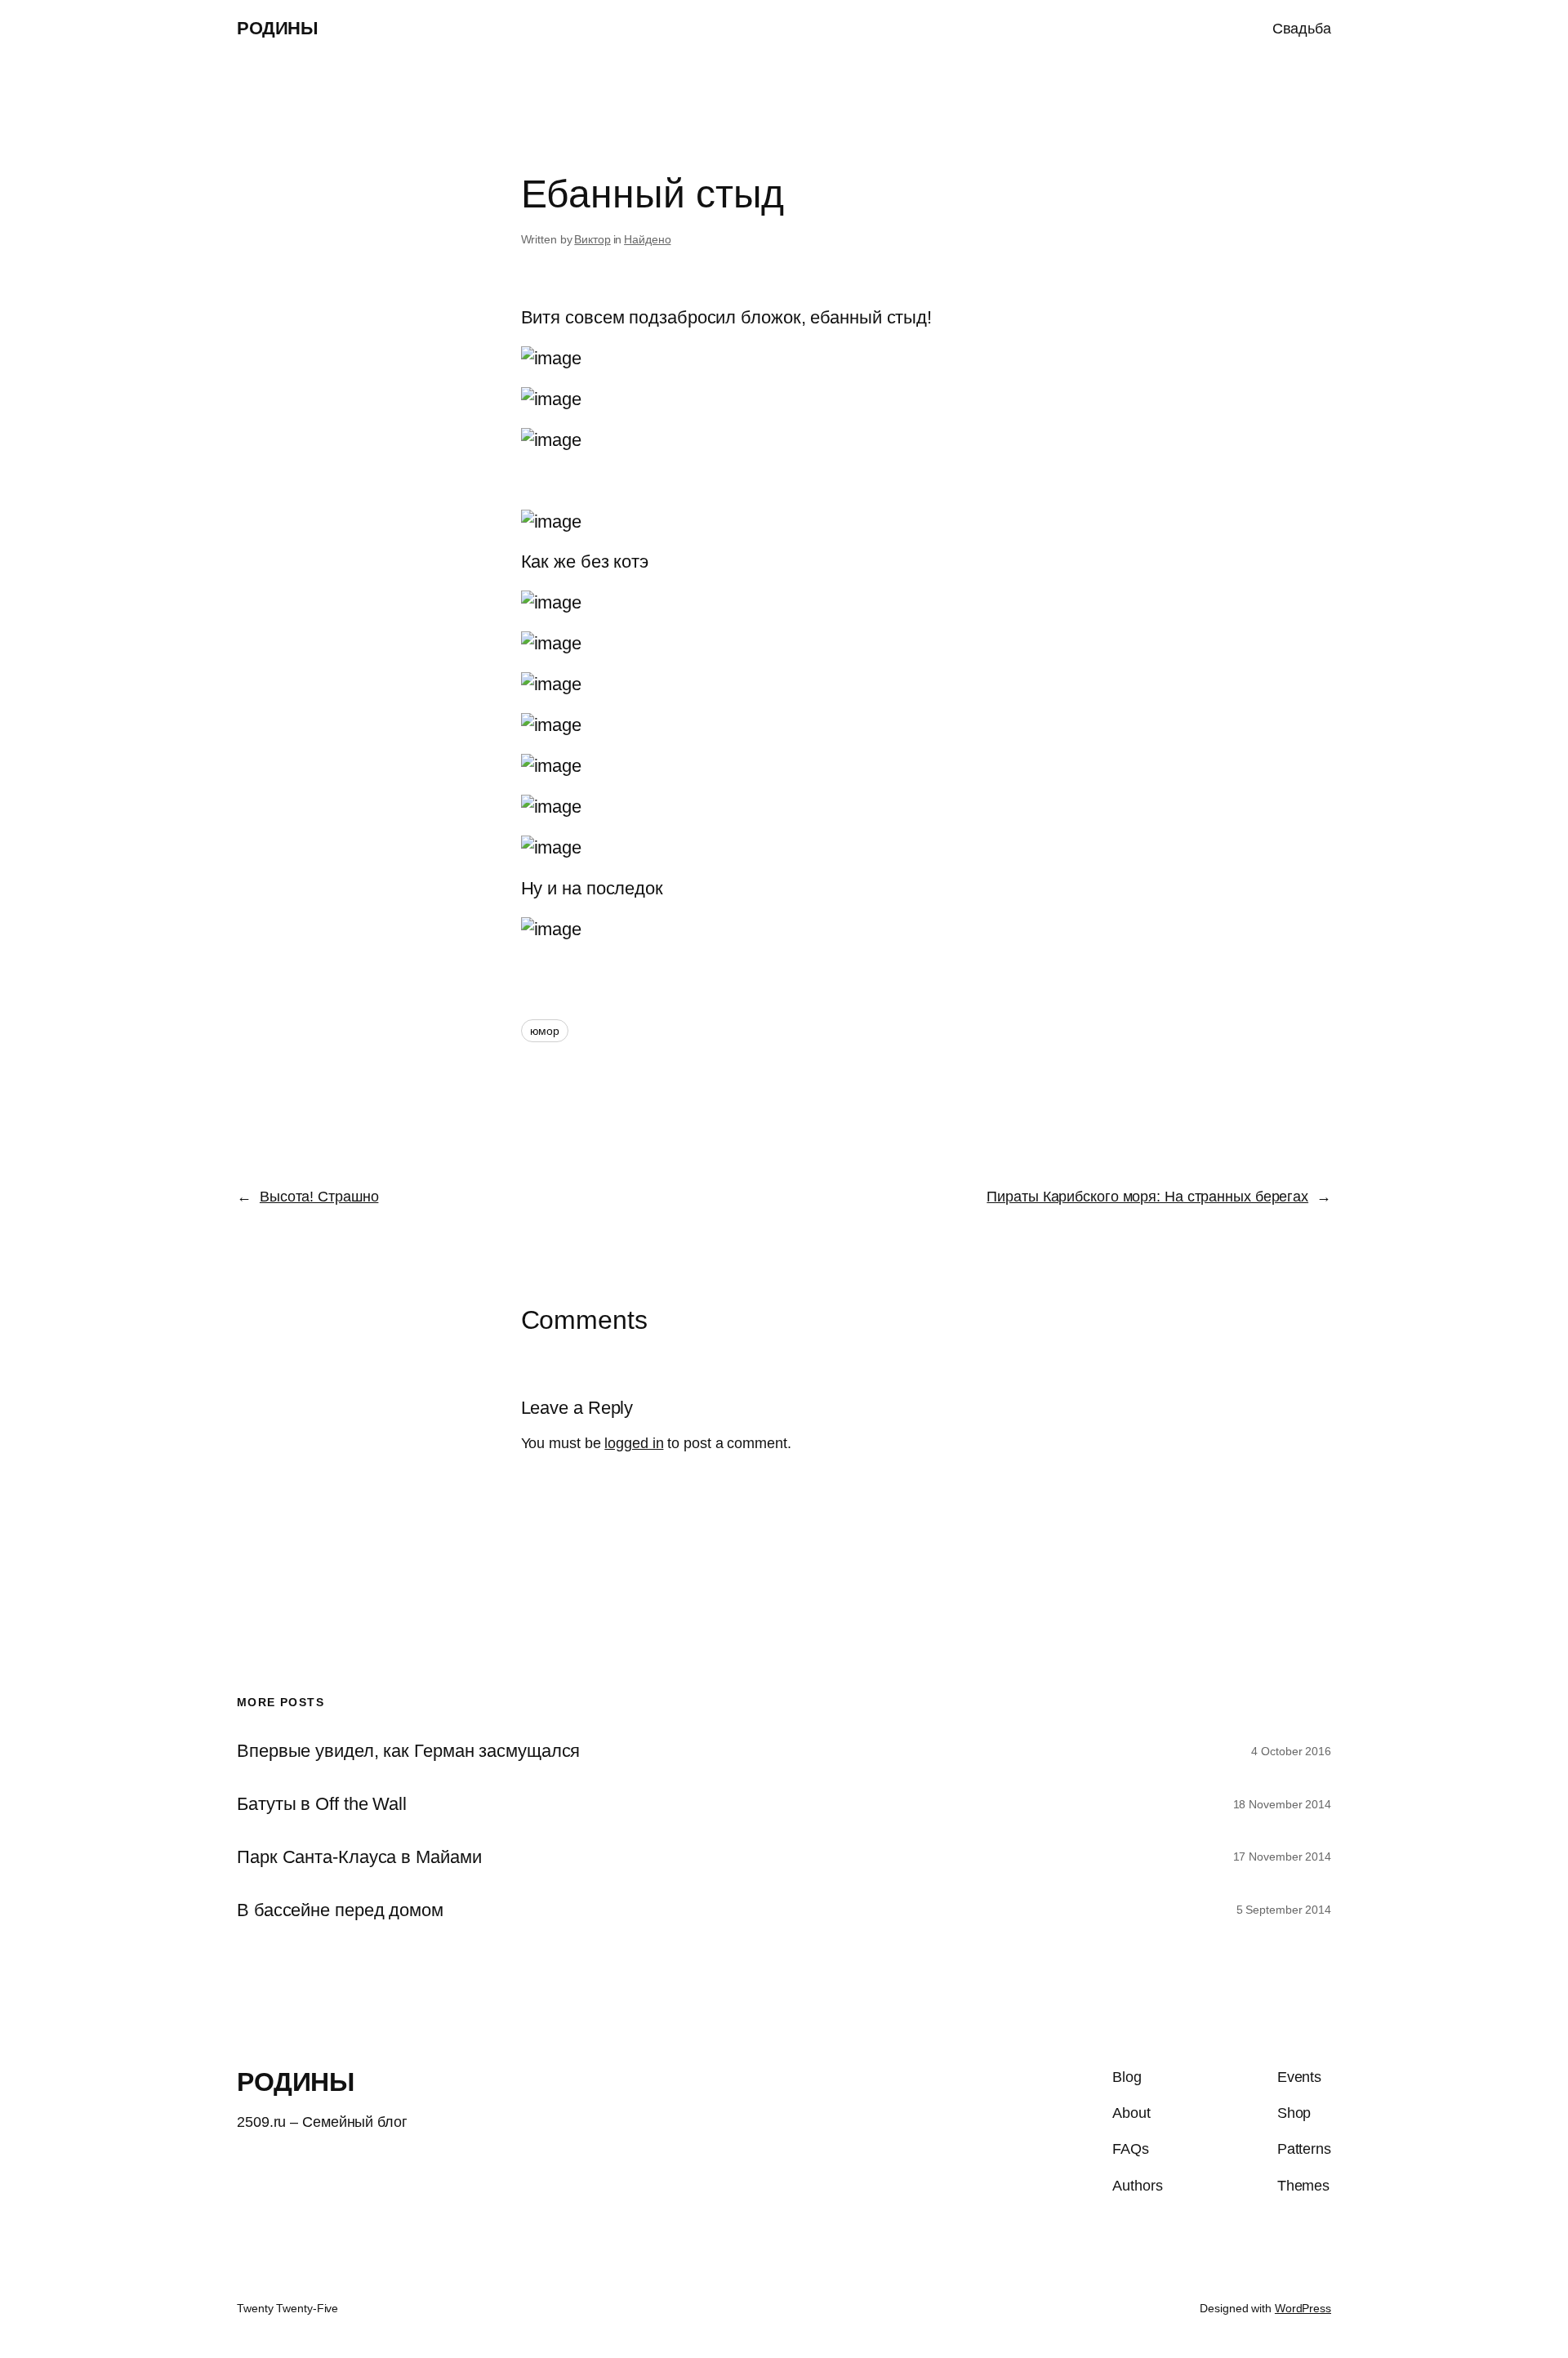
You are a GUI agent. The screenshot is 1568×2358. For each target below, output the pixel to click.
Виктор (592, 239)
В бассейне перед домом (340, 1910)
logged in (634, 1443)
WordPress (1303, 2308)
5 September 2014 (1284, 1910)
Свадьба (1302, 29)
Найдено (647, 239)
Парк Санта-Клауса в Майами (359, 1857)
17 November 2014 (1282, 1857)
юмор (545, 1031)
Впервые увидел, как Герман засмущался (408, 1751)
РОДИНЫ (277, 28)
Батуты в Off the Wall (322, 1804)
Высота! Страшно (319, 1197)
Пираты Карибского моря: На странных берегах (1147, 1197)
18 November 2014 (1282, 1804)
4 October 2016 (1291, 1751)
